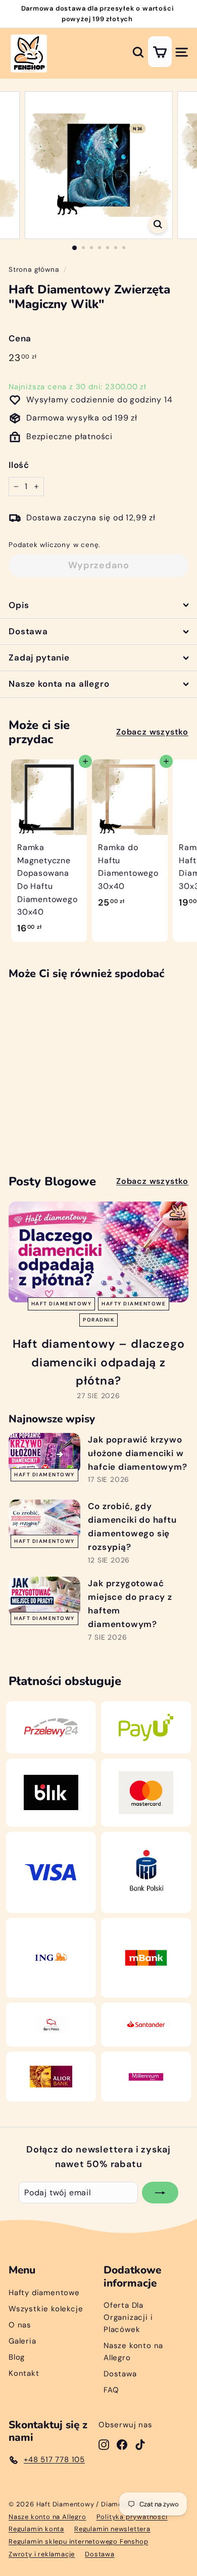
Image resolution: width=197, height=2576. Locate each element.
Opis (19, 605)
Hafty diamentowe (44, 2293)
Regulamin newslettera (112, 2529)
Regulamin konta (36, 2529)
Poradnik (98, 1320)
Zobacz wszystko (152, 732)
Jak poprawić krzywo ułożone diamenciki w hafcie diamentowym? (137, 1453)
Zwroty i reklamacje (42, 2554)
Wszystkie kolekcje (46, 2309)
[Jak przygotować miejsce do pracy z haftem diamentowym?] (44, 1597)
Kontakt (24, 2373)
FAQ (111, 2390)
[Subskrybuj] (160, 2193)
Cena (20, 338)
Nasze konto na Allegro (133, 2352)
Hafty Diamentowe (134, 1304)
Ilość (19, 465)
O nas (20, 2325)
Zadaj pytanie (39, 657)
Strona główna (34, 269)
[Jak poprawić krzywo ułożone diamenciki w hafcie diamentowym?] (44, 1453)
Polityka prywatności (132, 2517)
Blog (17, 2357)
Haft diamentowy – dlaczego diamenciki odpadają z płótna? (99, 1362)
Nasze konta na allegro (59, 684)
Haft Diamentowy (62, 1304)
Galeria (22, 2341)
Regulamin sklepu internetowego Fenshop (78, 2541)
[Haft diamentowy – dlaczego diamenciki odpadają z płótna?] (98, 1252)
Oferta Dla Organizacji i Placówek (128, 2317)
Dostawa (28, 631)
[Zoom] (157, 224)
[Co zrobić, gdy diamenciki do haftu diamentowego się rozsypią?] (44, 1520)
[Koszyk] (160, 52)
